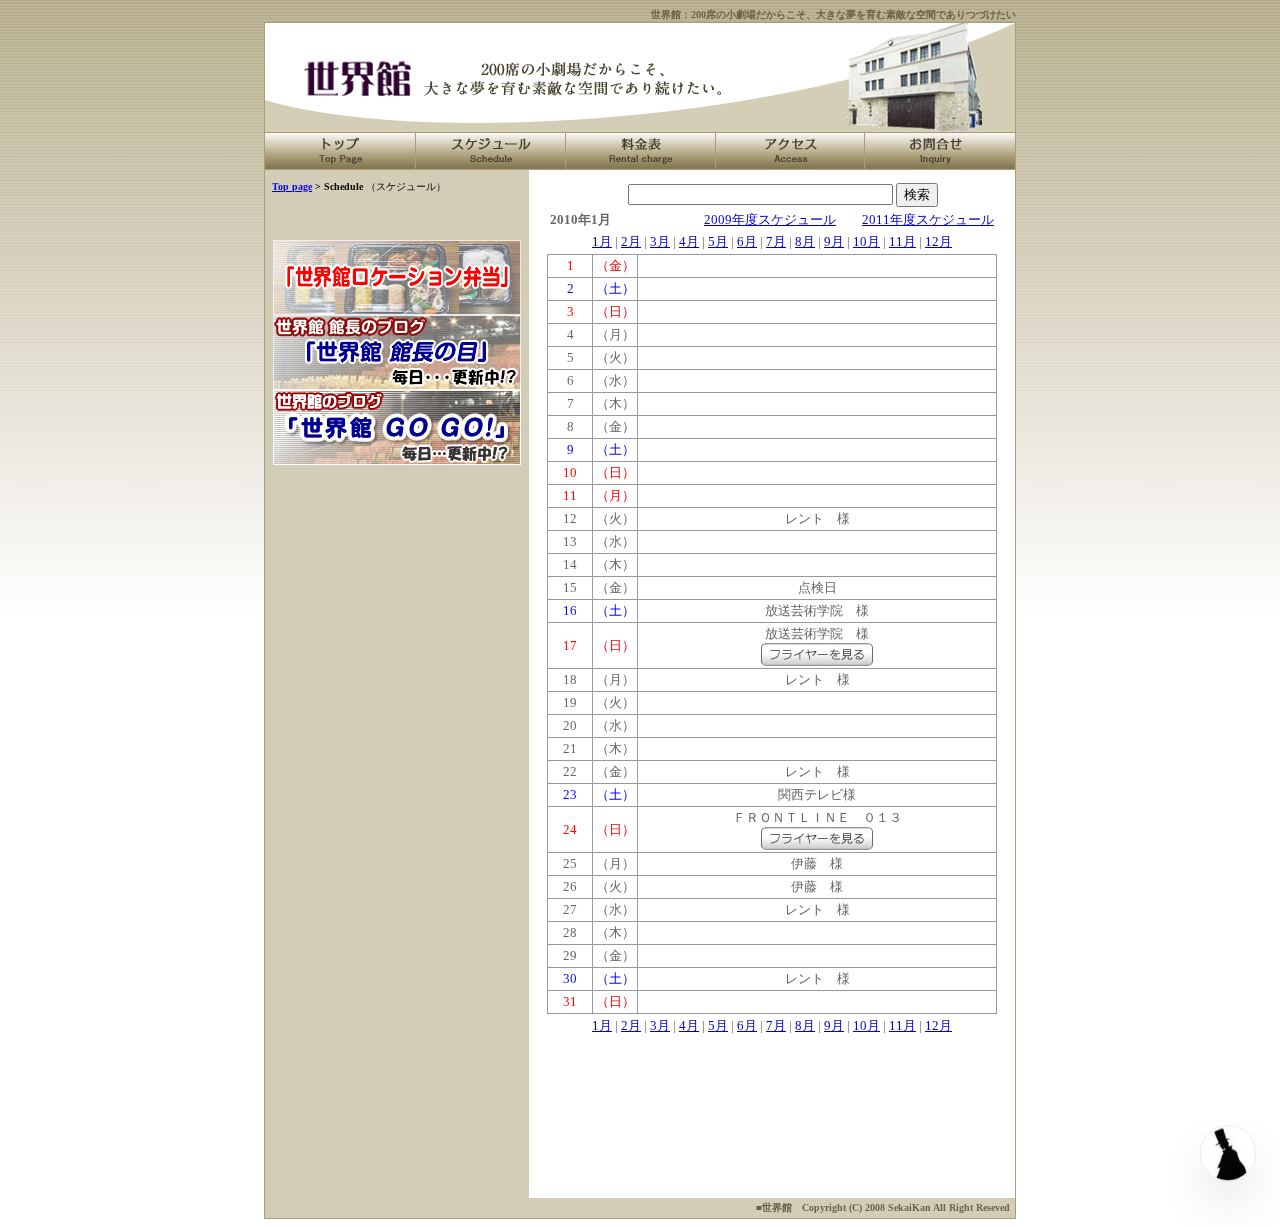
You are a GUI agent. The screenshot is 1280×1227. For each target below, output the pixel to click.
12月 (938, 241)
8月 (805, 241)
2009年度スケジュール (770, 219)
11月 (902, 241)
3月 (660, 241)
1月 (602, 241)
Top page (292, 186)
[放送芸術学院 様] (817, 661)
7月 (776, 241)
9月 (834, 241)
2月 (631, 241)
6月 (747, 241)
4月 (689, 241)
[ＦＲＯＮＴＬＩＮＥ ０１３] (817, 845)
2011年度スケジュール (928, 219)
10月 (866, 241)
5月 (718, 241)
